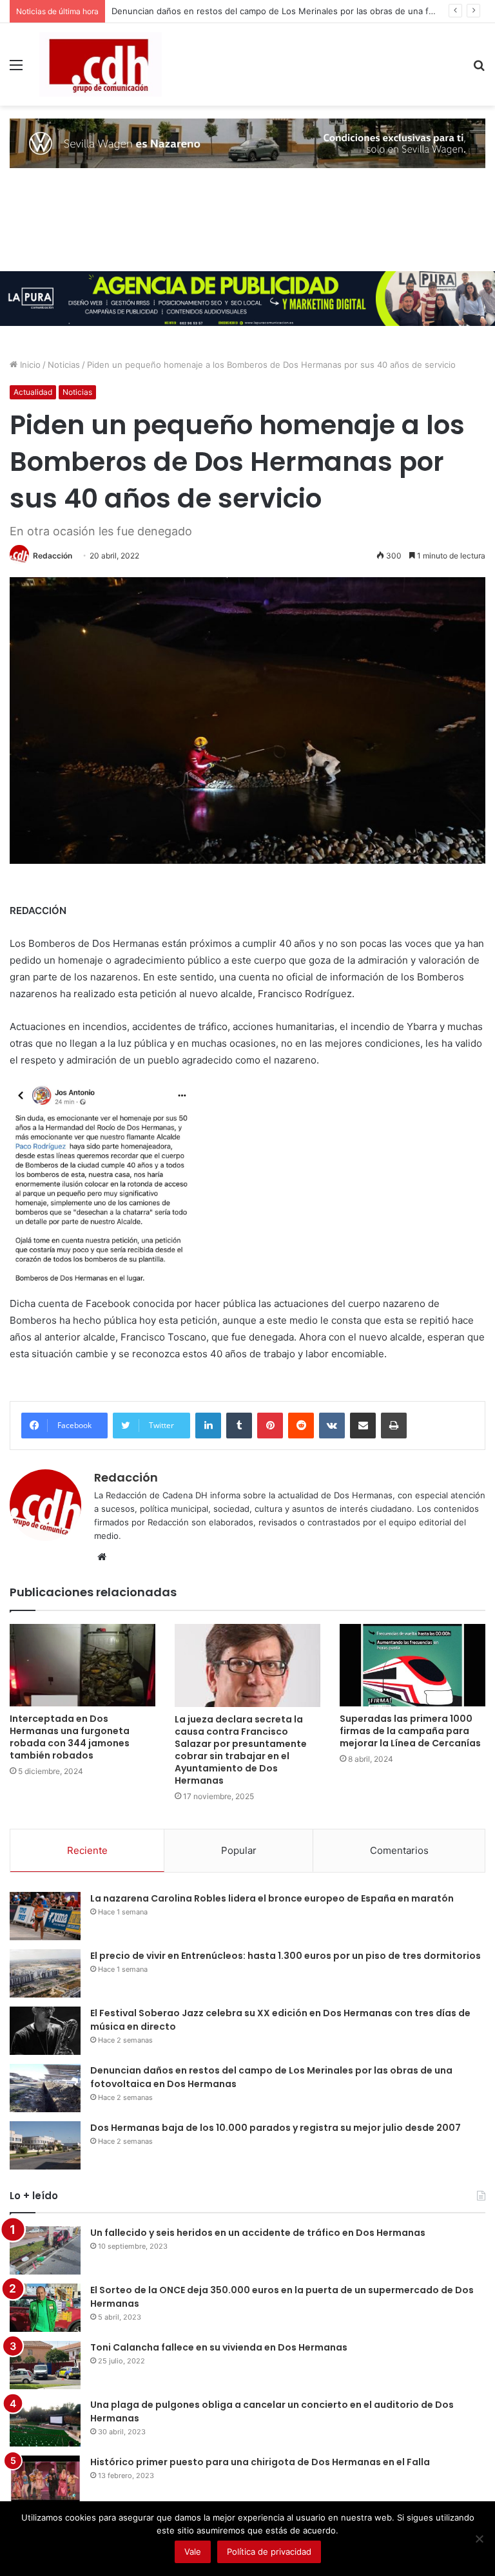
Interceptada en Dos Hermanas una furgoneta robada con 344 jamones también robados (70, 1737)
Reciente (87, 1850)
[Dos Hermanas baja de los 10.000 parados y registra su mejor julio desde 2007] (45, 2145)
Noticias (64, 365)
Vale (193, 2552)
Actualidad (33, 392)
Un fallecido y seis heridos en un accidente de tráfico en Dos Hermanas (258, 2233)
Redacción (53, 556)
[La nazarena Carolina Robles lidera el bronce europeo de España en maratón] (45, 1916)
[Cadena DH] (101, 64)
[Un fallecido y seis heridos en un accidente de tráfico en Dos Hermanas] (45, 2250)
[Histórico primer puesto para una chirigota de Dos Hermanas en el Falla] (45, 2480)
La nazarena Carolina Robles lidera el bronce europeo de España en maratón (272, 1898)
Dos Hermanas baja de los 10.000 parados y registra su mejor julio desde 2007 (276, 2128)
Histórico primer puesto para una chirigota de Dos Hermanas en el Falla (260, 2462)
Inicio (29, 365)
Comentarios (399, 1850)
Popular (239, 1850)
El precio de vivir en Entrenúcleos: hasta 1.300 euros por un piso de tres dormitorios (286, 1956)
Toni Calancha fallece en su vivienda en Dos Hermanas (219, 2347)
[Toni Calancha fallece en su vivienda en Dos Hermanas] (45, 2365)
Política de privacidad (269, 2552)
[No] (479, 2539)
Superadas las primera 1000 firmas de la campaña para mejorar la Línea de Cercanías (410, 1731)
